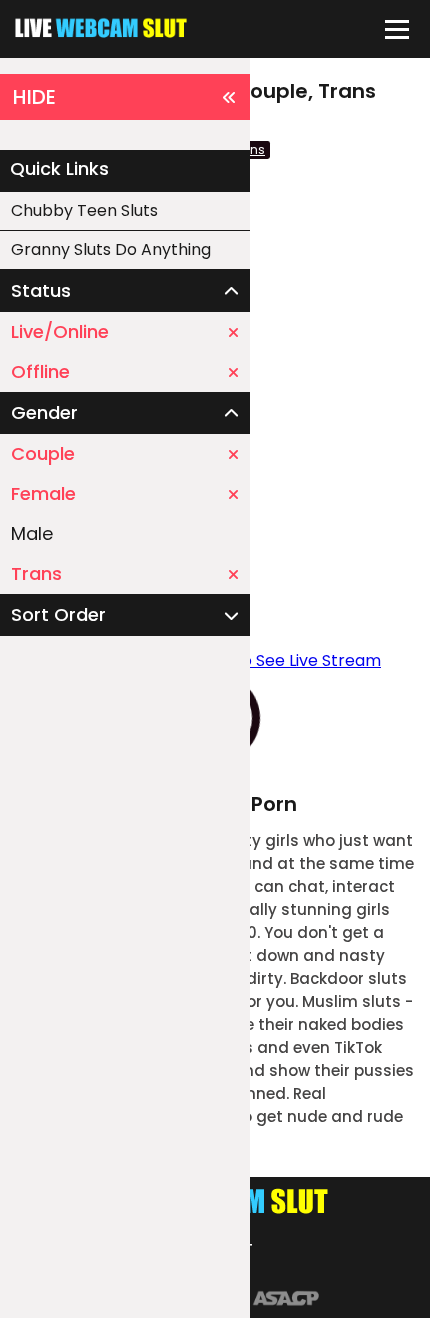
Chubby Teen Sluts (84, 210)
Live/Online (60, 331)
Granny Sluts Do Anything (111, 249)
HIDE (34, 97)
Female (43, 493)
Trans (36, 573)
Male (32, 533)
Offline (40, 371)
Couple (43, 453)
